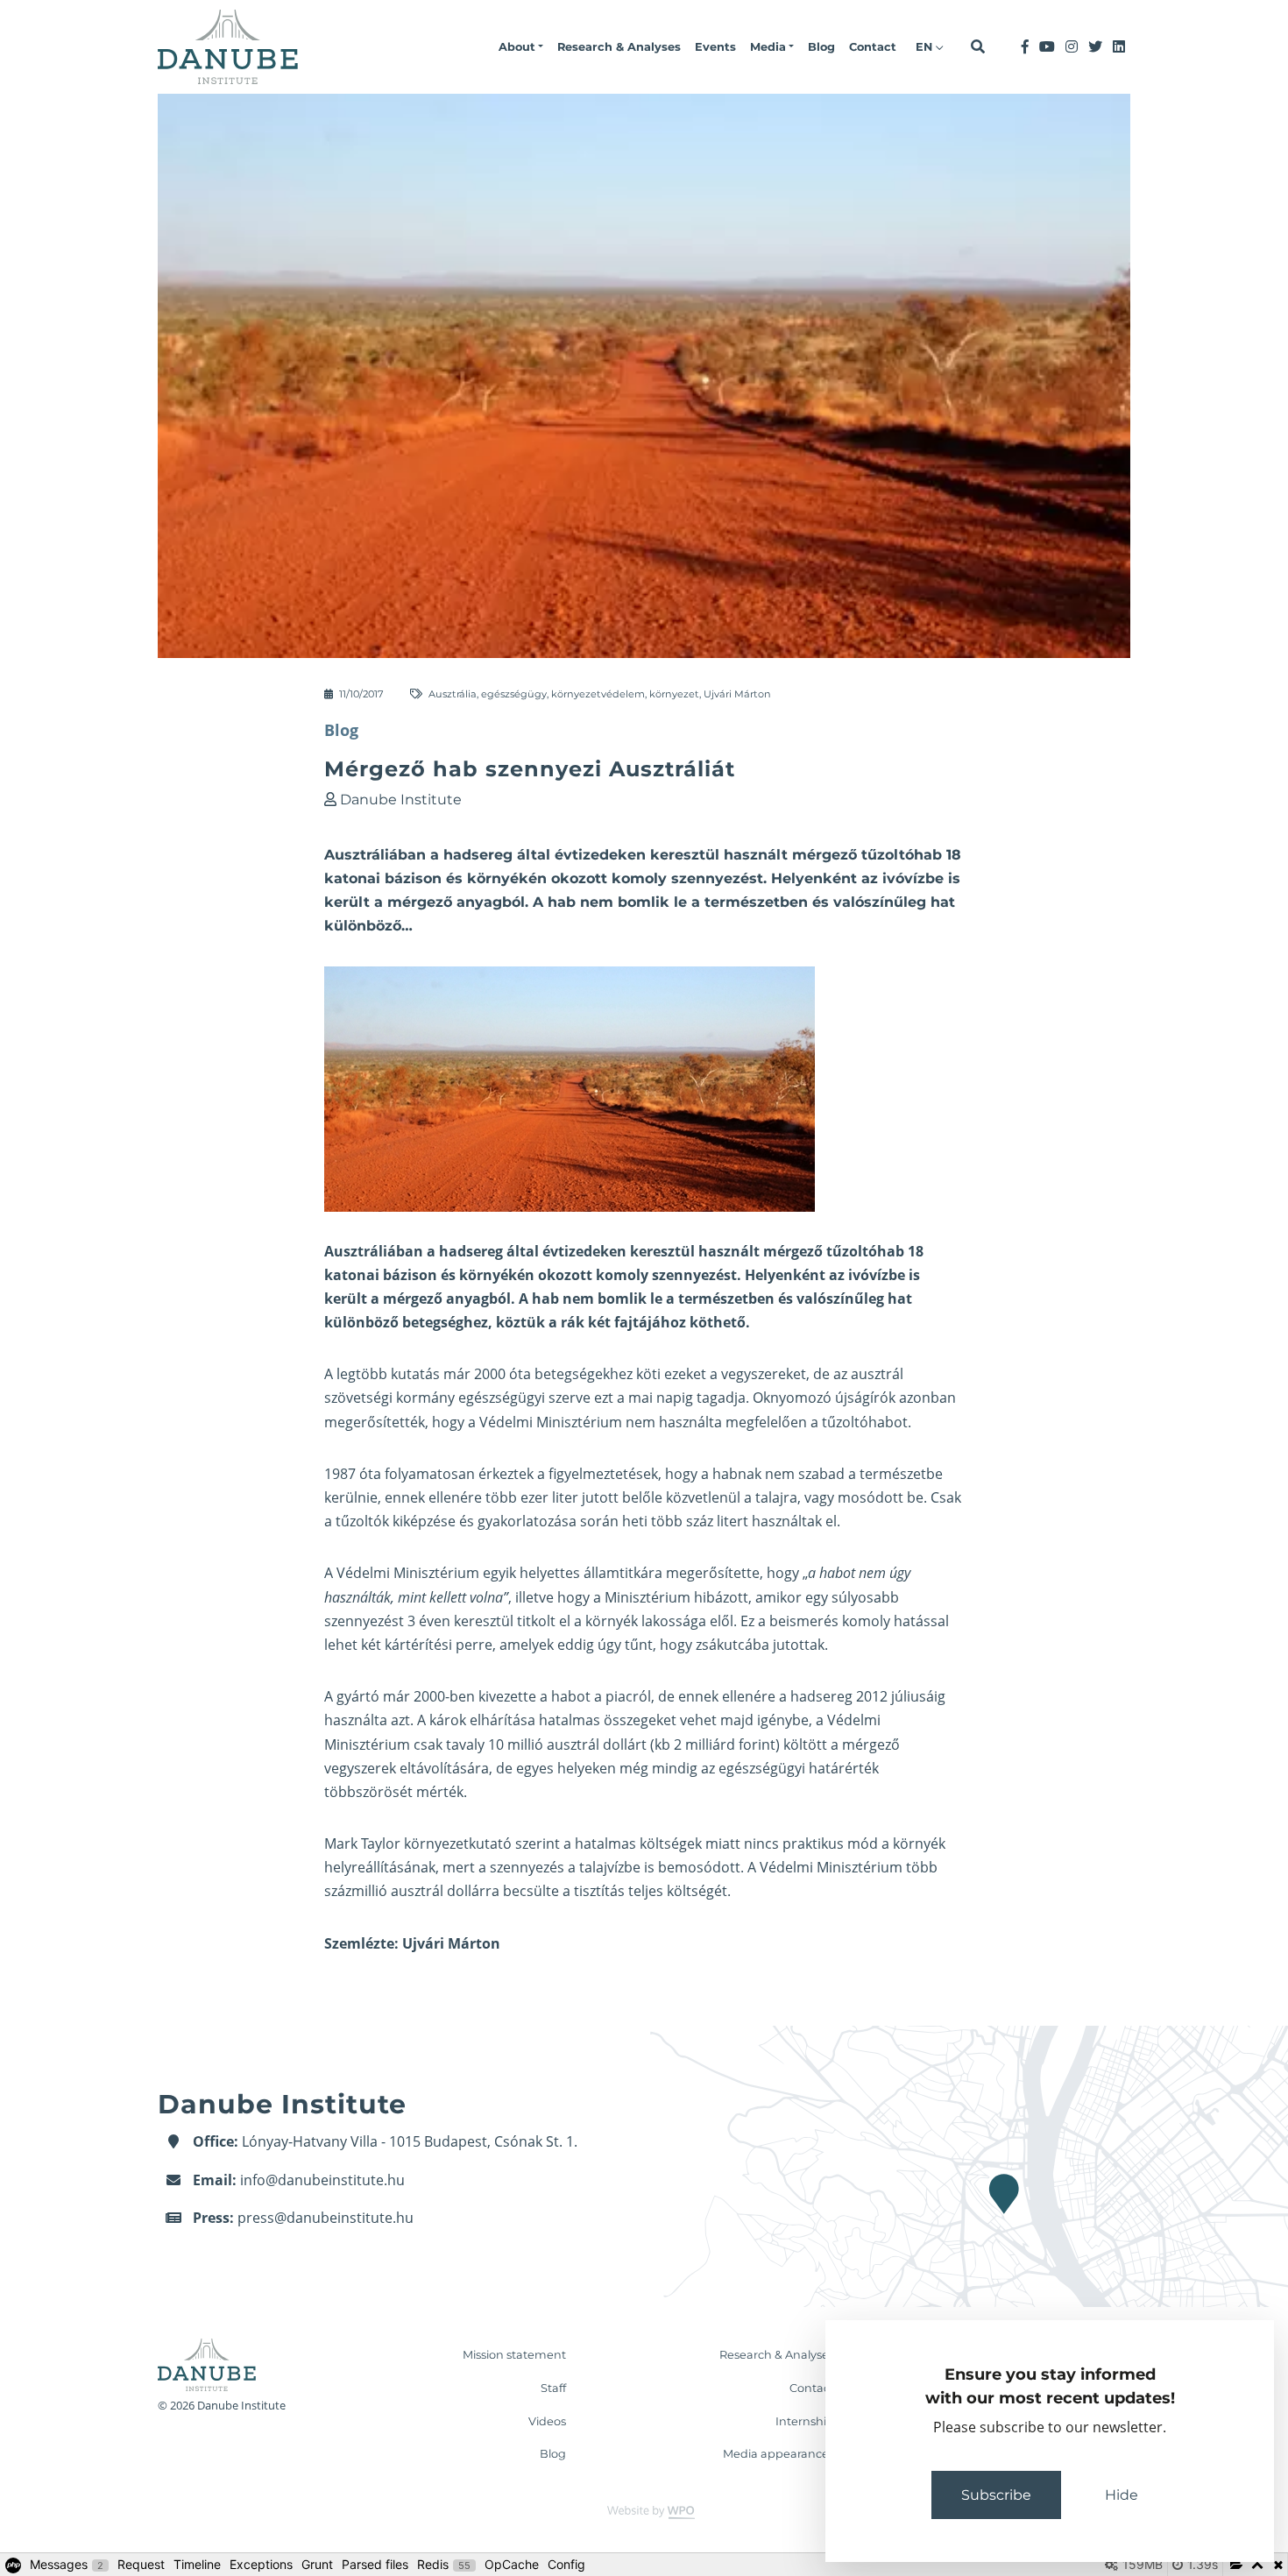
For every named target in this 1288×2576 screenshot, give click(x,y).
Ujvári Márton (737, 694)
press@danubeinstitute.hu (326, 2218)
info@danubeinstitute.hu (322, 2180)
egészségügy (514, 694)
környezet (674, 694)
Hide (1122, 2495)
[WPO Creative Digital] (644, 2512)
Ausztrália (453, 694)
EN (926, 47)
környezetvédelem (598, 694)
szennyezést (694, 1275)
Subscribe (996, 2495)
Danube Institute (401, 800)
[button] (521, 47)
